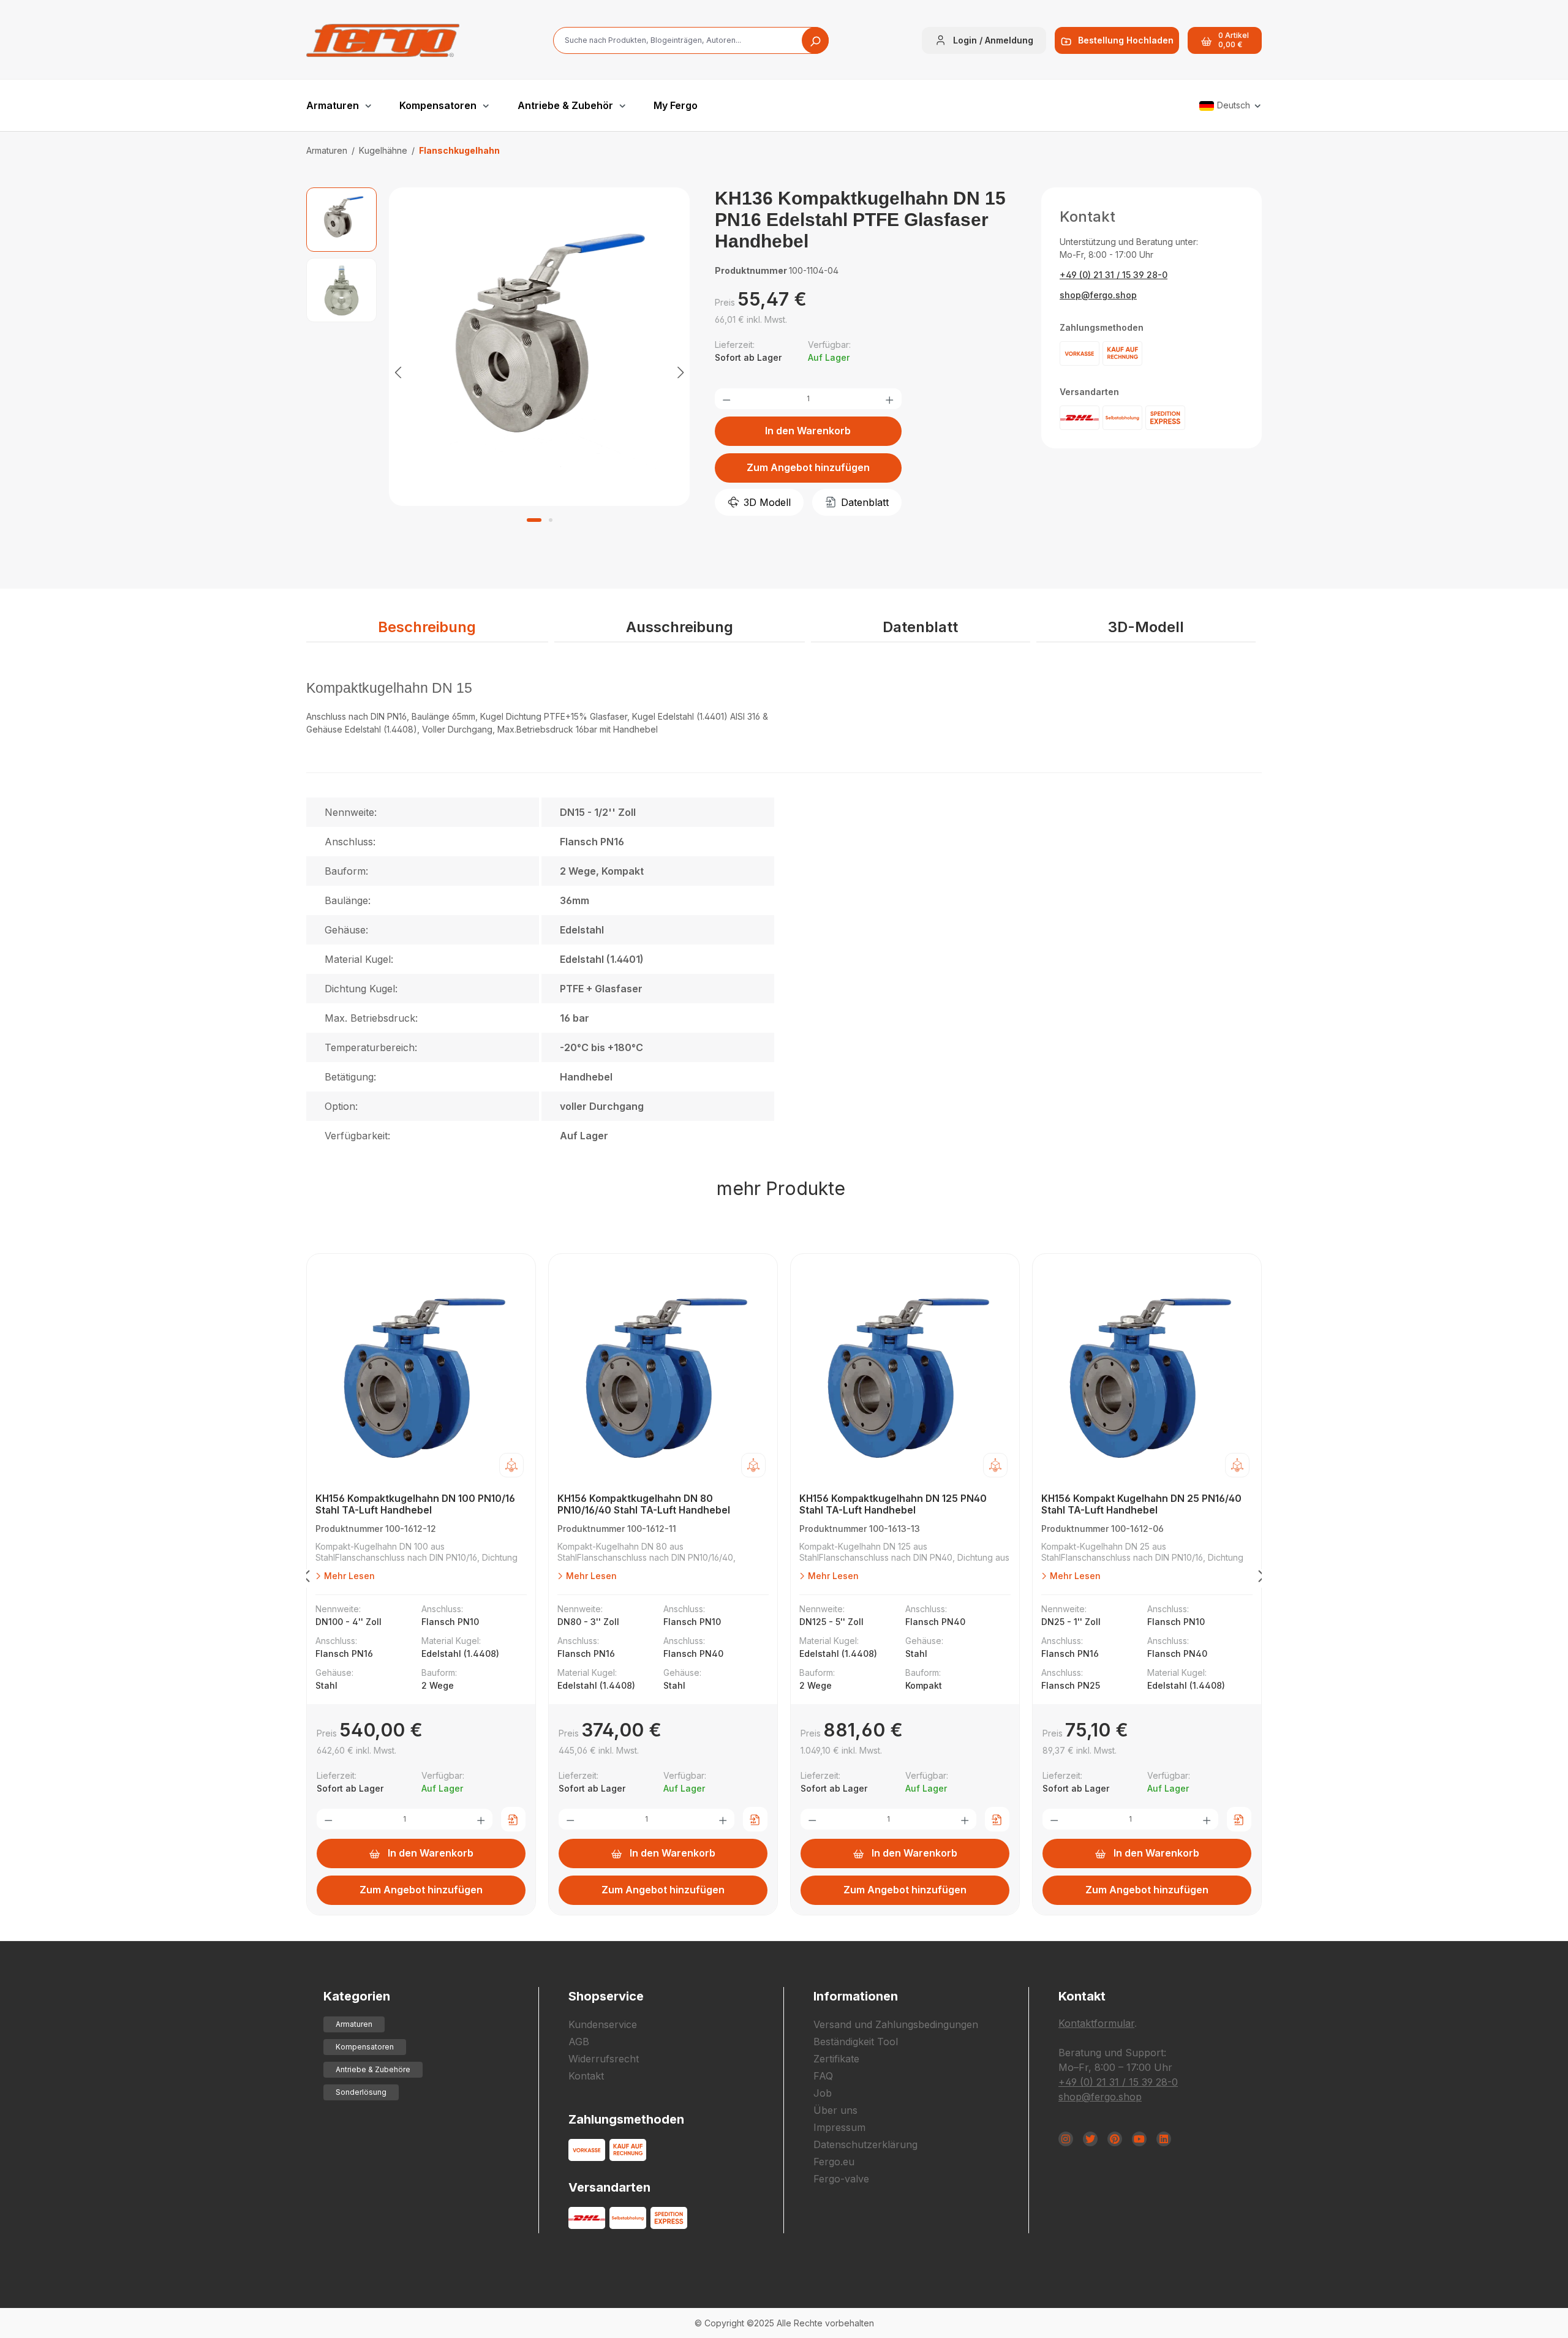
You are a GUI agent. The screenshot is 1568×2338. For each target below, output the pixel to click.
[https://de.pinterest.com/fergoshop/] (1115, 2139)
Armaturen (354, 2024)
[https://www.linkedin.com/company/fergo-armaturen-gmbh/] (1164, 2139)
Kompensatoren (365, 2047)
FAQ (823, 2076)
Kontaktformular (1096, 2023)
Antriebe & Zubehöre (373, 2069)
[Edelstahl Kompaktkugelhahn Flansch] (540, 347)
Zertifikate (836, 2059)
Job (823, 2093)
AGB (579, 2042)
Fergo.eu (834, 2162)
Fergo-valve (841, 2179)
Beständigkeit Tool (856, 2042)
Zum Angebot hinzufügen (808, 467)
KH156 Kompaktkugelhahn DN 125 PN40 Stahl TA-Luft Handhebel (893, 1504)
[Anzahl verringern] (726, 399)
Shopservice (606, 1996)
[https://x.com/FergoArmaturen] (1090, 2139)
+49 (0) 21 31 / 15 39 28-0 (1114, 275)
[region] (498, 371)
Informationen (856, 1996)
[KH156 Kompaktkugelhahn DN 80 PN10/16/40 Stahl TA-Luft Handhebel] (663, 1376)
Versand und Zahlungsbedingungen (896, 2024)
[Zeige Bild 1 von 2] (534, 520)
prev (306, 1578)
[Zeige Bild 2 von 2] (551, 520)
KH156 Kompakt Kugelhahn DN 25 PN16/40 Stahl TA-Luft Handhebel (1141, 1504)
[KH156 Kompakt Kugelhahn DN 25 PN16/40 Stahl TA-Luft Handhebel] (1147, 1376)
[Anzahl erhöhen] (889, 399)
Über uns (835, 2110)
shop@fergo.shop (1098, 295)
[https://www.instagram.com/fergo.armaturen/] (1066, 2139)
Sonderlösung (361, 2092)
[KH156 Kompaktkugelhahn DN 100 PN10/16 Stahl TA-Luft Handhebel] (421, 1376)
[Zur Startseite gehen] (383, 40)
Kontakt (586, 2076)
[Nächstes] (680, 371)
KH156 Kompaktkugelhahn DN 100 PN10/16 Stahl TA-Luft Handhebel (415, 1504)
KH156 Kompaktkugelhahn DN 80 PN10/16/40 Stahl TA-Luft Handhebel (644, 1504)
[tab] (427, 628)
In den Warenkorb (808, 431)
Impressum (839, 2127)
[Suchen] (815, 40)
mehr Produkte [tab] (781, 1188)
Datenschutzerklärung (865, 2144)
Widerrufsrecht (604, 2059)
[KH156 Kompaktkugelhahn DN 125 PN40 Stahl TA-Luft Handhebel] (905, 1376)
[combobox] (691, 40)
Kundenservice (603, 2024)
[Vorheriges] (398, 371)
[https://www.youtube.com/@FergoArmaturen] (1139, 2139)
